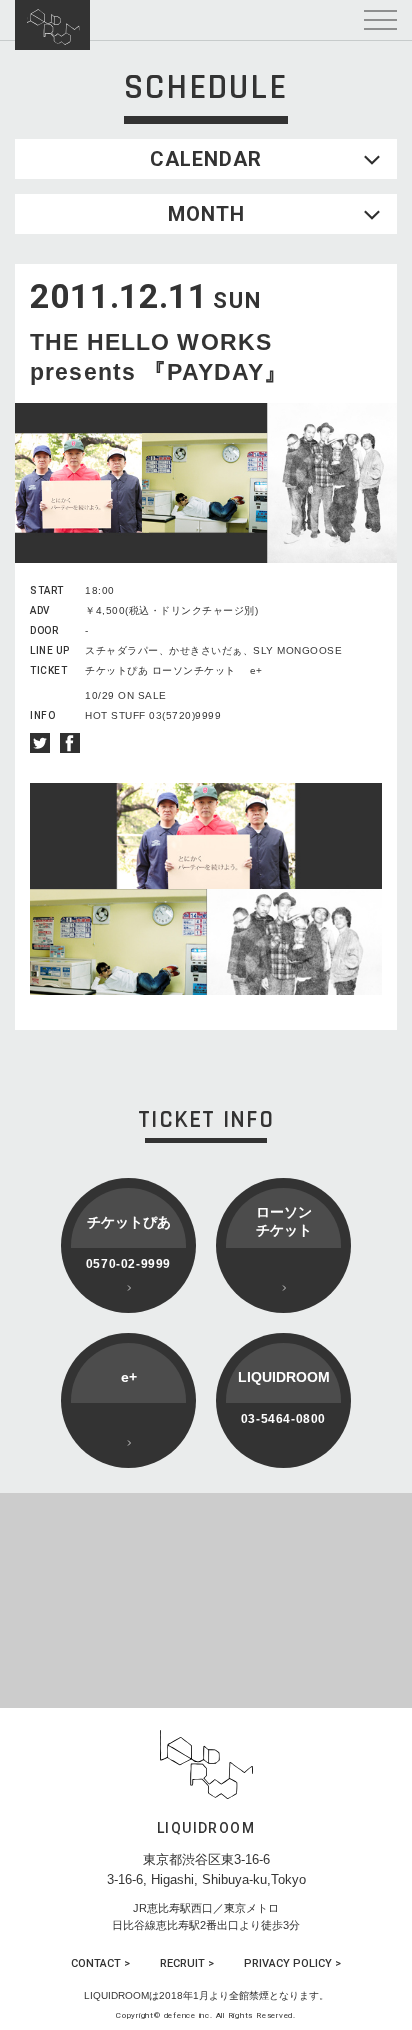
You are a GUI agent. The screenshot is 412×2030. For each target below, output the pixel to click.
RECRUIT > (187, 1963)
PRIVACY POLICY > (292, 1963)
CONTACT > (100, 1963)
